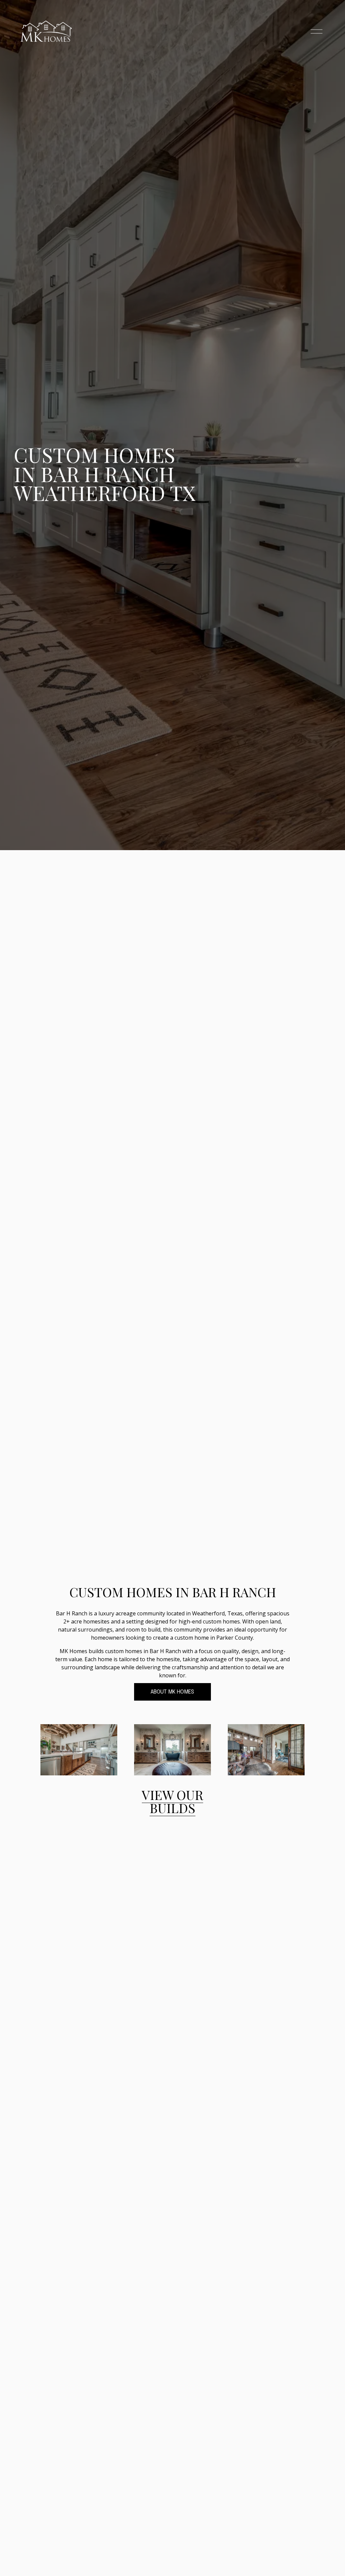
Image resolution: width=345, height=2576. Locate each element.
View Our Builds (172, 1801)
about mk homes (172, 1692)
